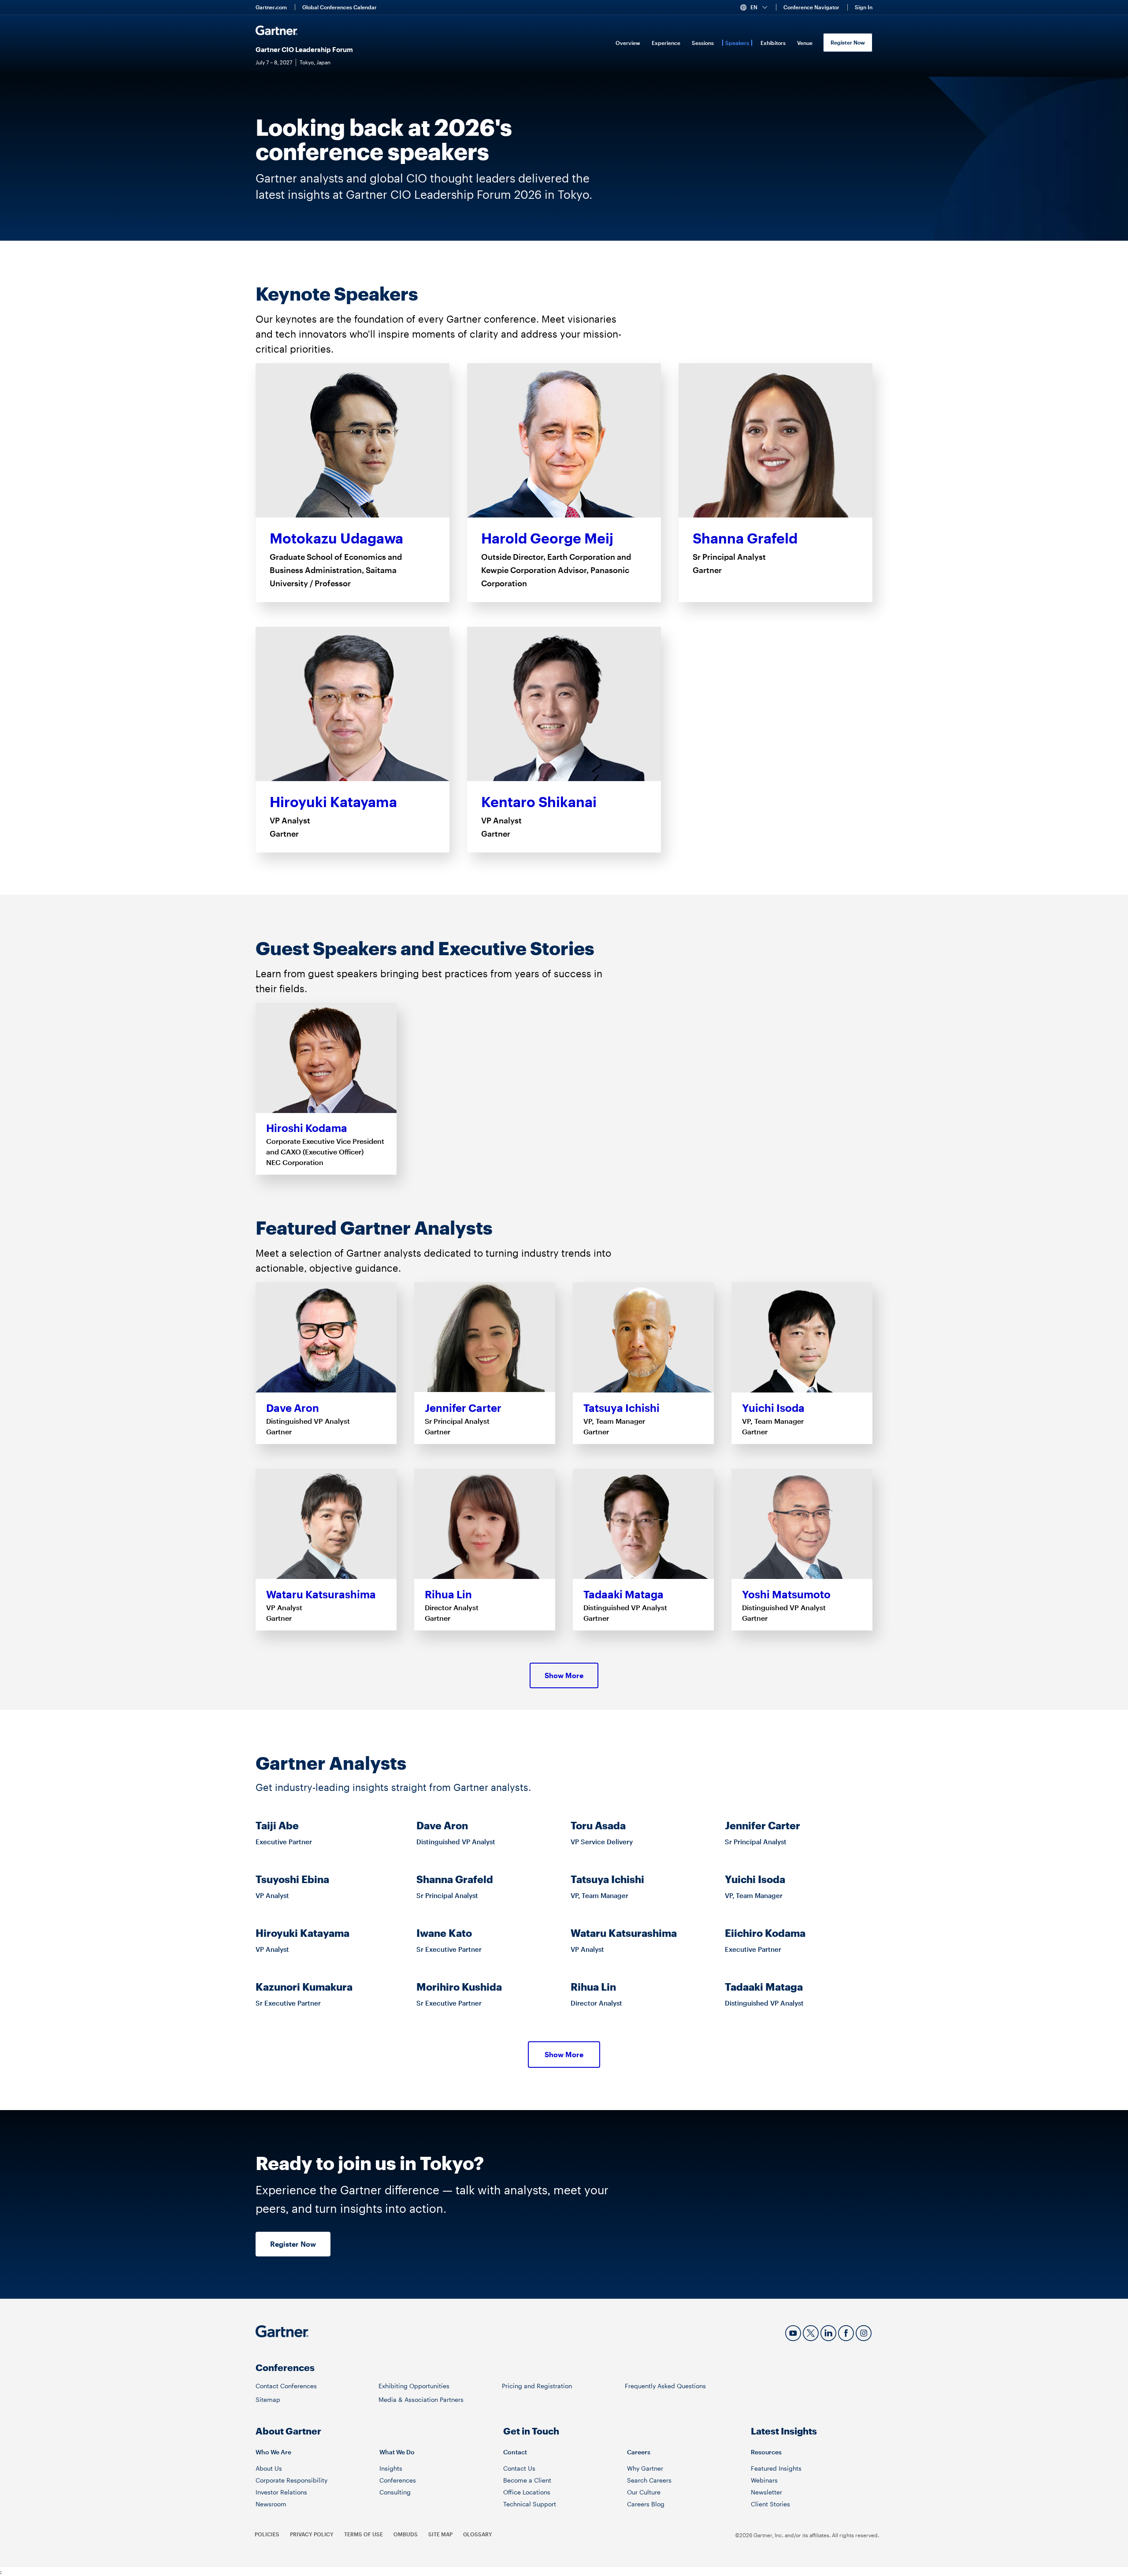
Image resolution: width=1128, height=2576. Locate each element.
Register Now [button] (293, 2244)
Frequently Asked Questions (665, 2386)
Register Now (848, 42)
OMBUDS (406, 2534)
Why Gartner (645, 2468)
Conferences (398, 2480)
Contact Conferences (286, 2386)
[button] (757, 7)
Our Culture (644, 2492)
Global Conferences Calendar (340, 7)
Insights (391, 2468)
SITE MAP (440, 2534)
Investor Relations (281, 2492)
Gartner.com (271, 7)
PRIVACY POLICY (312, 2534)
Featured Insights (776, 2468)
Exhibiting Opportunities (414, 2386)
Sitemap (268, 2399)
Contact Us (519, 2468)
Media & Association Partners (421, 2399)
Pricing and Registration (537, 2386)
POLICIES (267, 2534)
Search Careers (649, 2480)
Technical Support (530, 2504)
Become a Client (527, 2480)
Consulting (395, 2492)
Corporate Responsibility (291, 2480)
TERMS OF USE (364, 2534)
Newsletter (766, 2492)
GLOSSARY (478, 2534)
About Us (269, 2468)
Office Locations (527, 2492)
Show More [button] (564, 1675)
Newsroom (271, 2504)
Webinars (764, 2480)
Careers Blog (646, 2504)
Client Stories (770, 2504)
